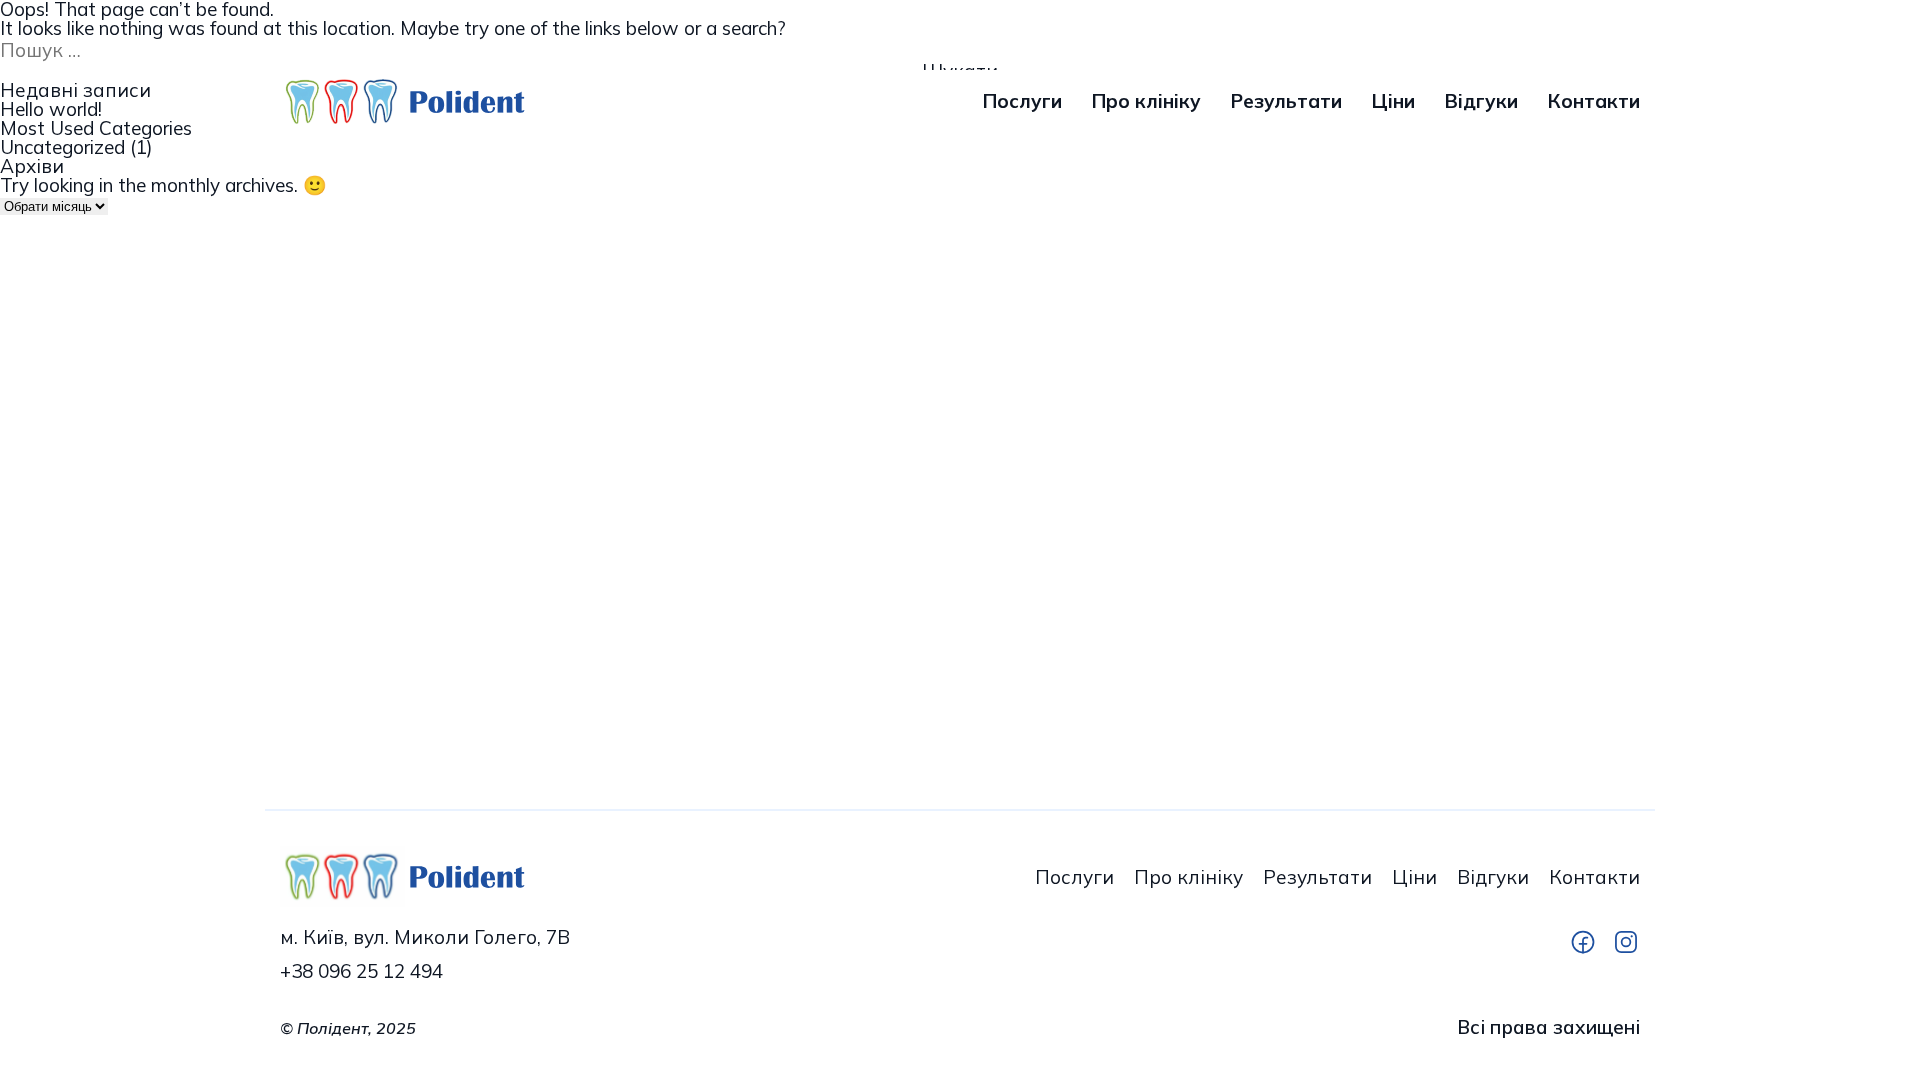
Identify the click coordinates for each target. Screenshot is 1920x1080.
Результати (1286, 101)
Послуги (1022, 101)
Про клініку (1146, 101)
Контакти (1594, 101)
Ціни (1393, 101)
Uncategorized (62, 147)
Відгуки (1481, 101)
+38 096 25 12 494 (361, 971)
